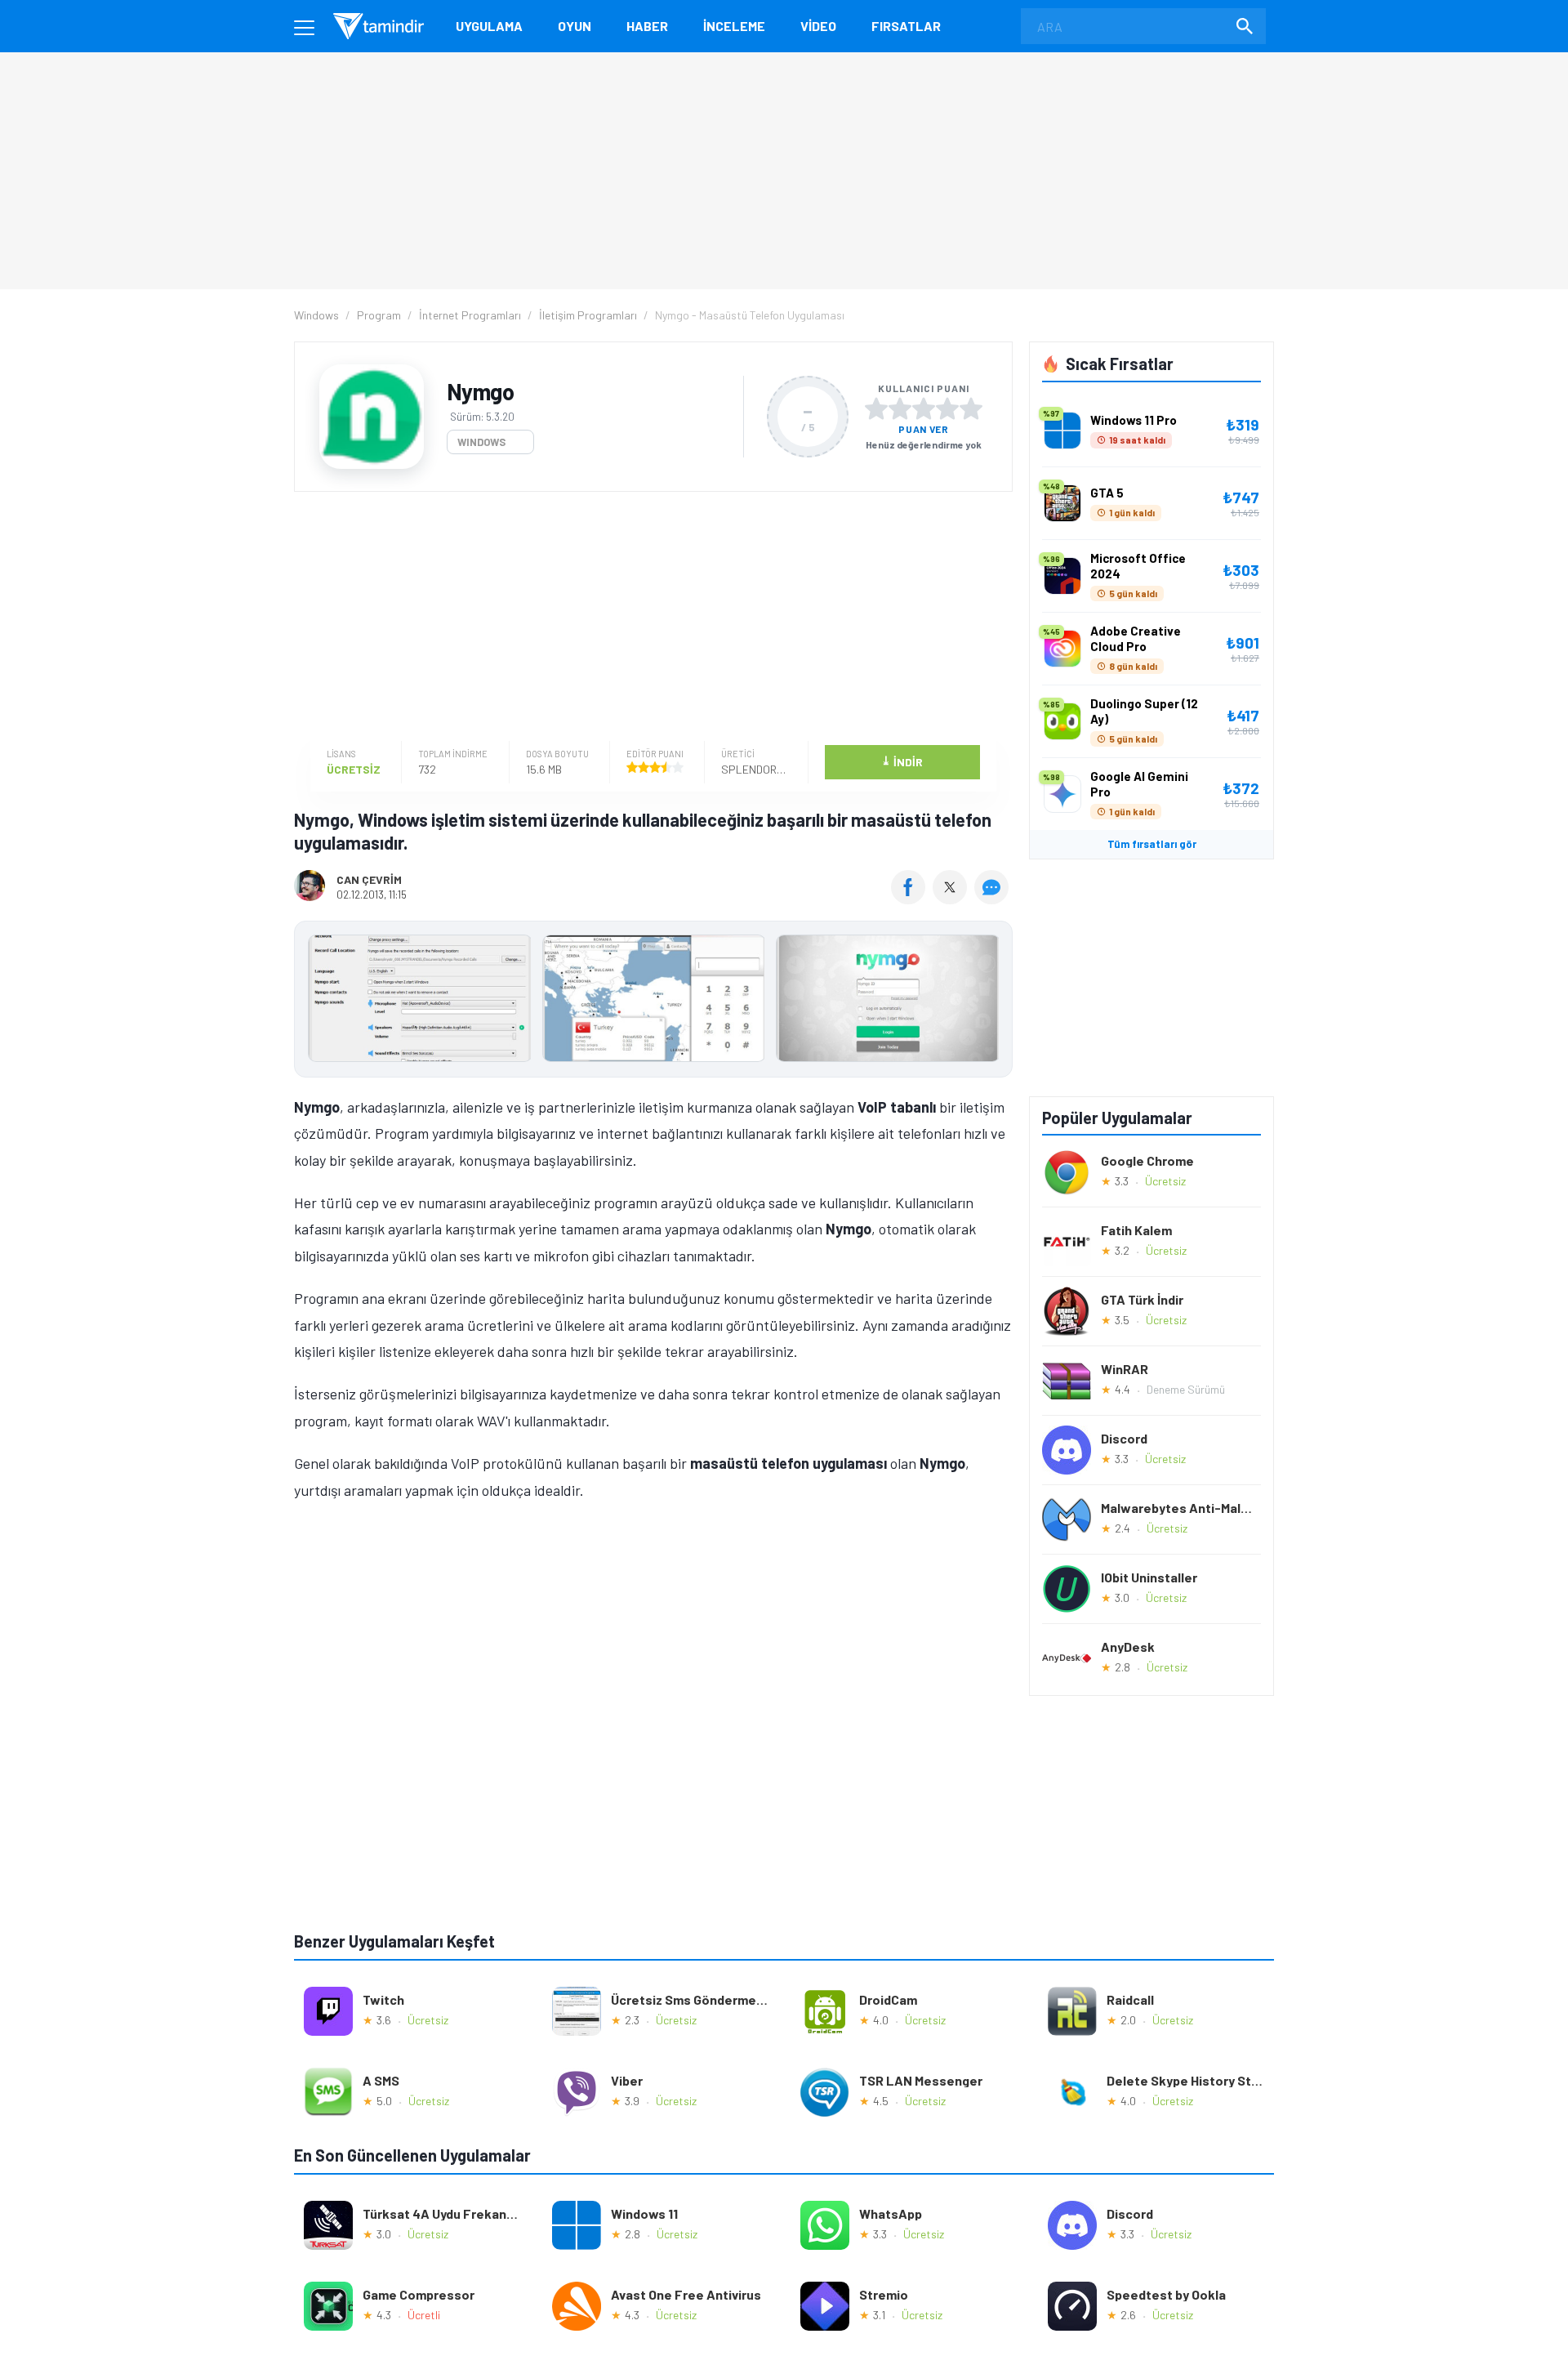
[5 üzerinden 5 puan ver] (971, 408)
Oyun (575, 26)
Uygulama (489, 26)
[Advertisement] (649, 618)
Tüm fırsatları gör (1152, 844)
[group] (653, 1002)
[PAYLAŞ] (912, 899)
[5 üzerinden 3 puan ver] (924, 408)
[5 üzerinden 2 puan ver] (900, 408)
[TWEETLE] (952, 899)
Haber (647, 26)
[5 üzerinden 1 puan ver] (876, 408)
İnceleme (734, 26)
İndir (902, 761)
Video (818, 26)
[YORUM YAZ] (993, 899)
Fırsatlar (906, 26)
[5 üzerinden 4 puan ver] (947, 408)
